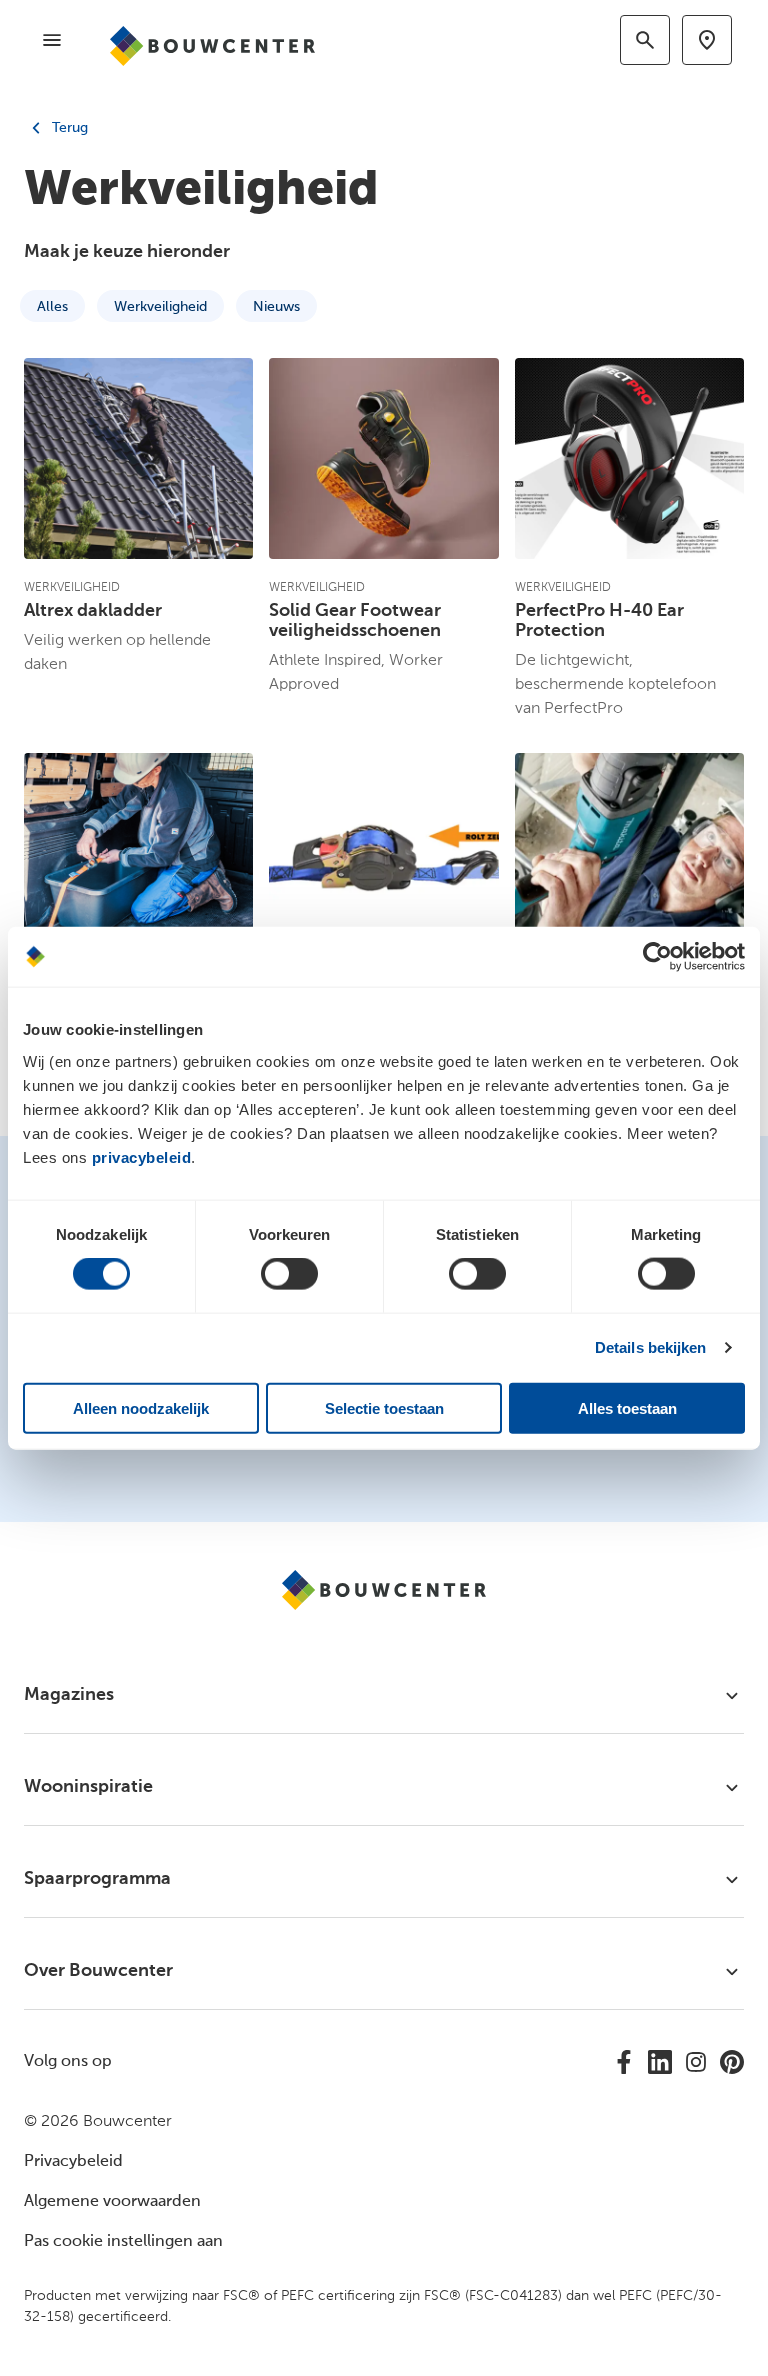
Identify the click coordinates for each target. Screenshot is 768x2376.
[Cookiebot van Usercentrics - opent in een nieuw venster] (657, 957)
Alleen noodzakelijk (141, 1407)
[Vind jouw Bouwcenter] (707, 40)
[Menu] (52, 40)
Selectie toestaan (384, 1407)
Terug (68, 128)
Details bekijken (651, 1347)
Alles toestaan (627, 1407)
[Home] (222, 46)
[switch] (289, 1274)
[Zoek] (645, 40)
